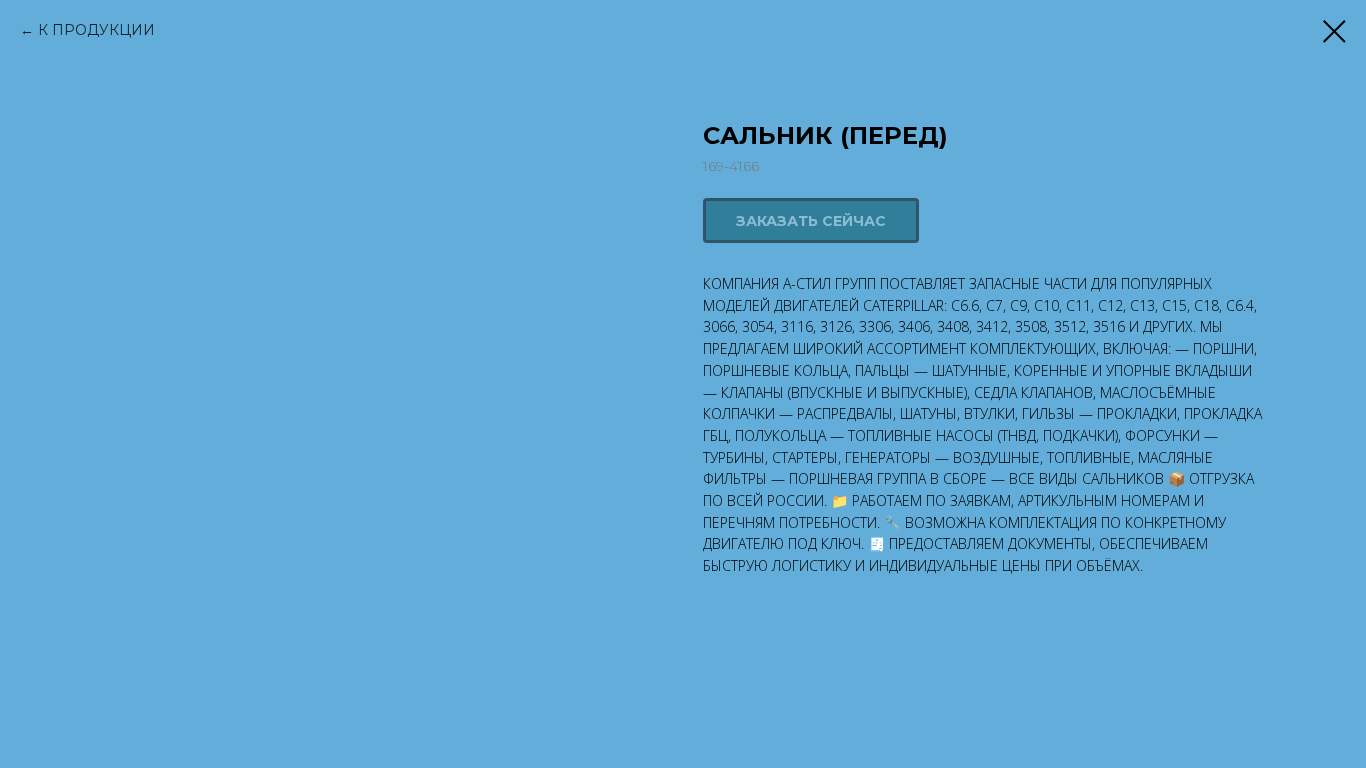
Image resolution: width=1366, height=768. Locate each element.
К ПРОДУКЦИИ (96, 30)
